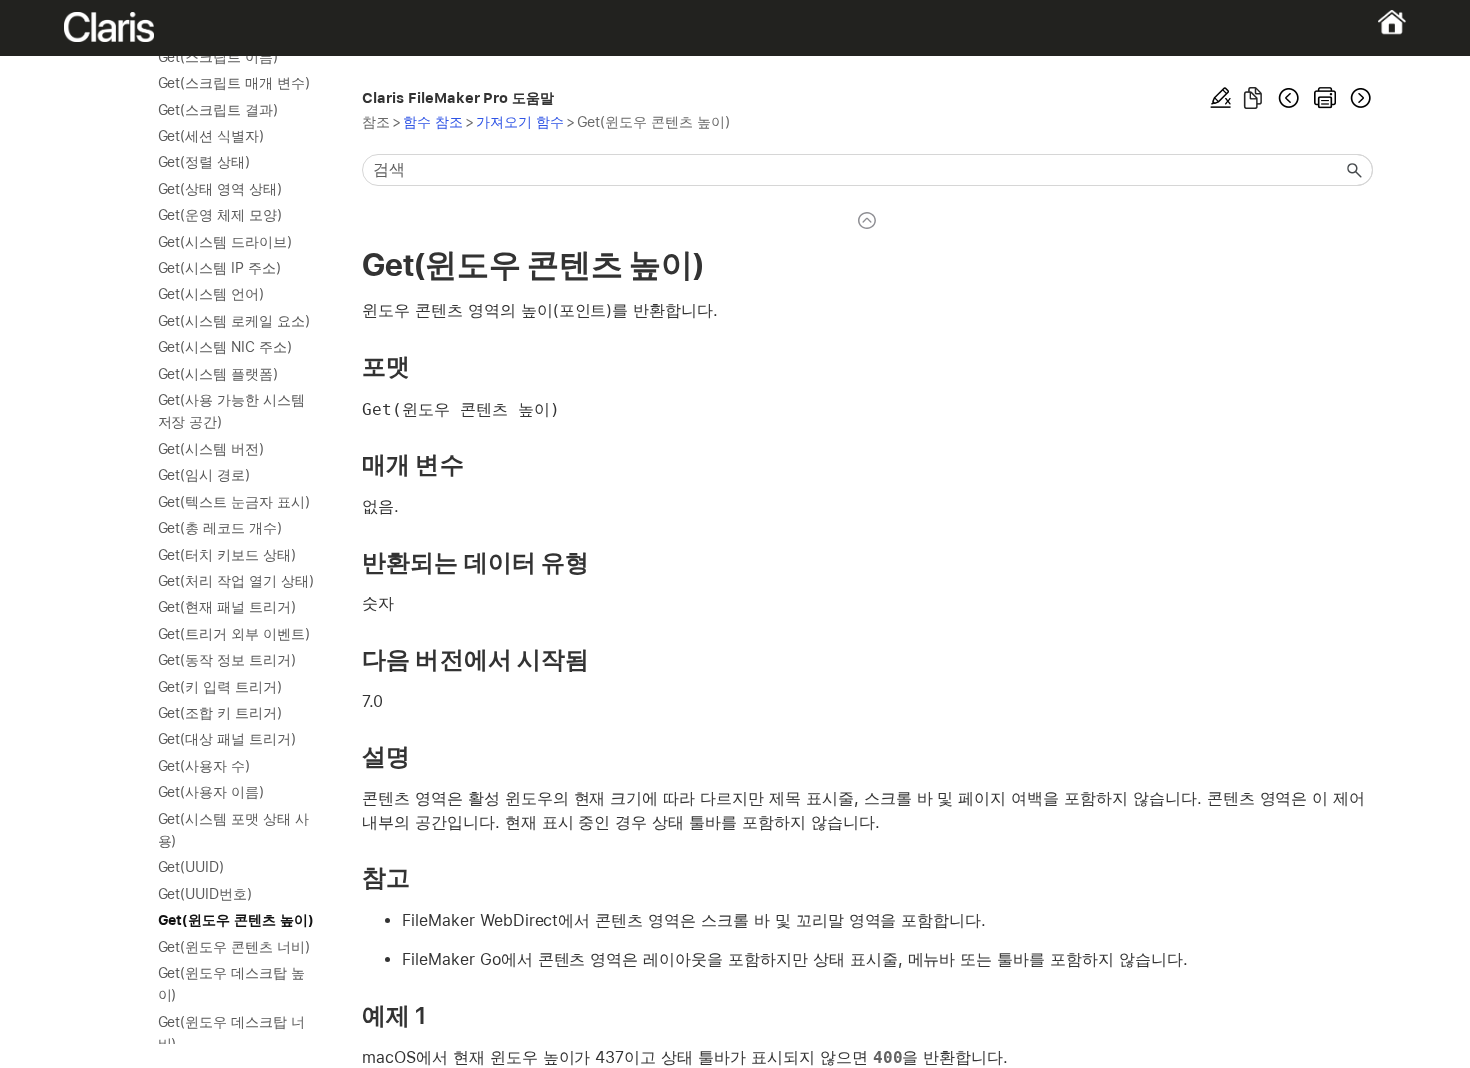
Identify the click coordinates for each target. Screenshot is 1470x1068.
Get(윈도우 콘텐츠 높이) (236, 920)
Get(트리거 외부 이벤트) (234, 634)
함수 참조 (433, 121)
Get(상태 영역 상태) (220, 189)
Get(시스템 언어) (211, 294)
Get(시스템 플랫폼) (218, 374)
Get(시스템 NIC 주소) (225, 347)
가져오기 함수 (520, 121)
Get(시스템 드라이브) (225, 242)
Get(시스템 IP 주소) (219, 268)
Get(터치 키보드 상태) (227, 555)
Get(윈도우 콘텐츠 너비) (234, 947)
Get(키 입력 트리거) (220, 687)
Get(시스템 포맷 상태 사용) (233, 830)
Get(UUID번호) (205, 894)
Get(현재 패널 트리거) (227, 607)
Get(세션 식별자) (211, 136)
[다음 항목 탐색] (1359, 98)
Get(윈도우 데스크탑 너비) (231, 1033)
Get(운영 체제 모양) (220, 215)
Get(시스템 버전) (211, 449)
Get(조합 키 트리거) (220, 713)
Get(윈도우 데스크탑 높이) (231, 984)
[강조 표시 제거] (1221, 98)
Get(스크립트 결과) (218, 110)
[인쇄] (1325, 98)
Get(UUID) (191, 867)
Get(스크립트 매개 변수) (234, 83)
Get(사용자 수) (204, 766)
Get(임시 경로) (204, 475)
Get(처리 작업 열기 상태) (236, 581)
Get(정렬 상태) (204, 162)
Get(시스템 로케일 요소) (234, 321)
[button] (1355, 170)
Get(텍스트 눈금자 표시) (234, 502)
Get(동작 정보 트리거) (227, 660)
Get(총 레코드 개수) (220, 528)
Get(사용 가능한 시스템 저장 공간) (231, 411)
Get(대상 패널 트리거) (227, 739)
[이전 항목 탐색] (1289, 98)
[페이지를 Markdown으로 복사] (1253, 98)
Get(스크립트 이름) (218, 57)
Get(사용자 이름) (211, 792)
